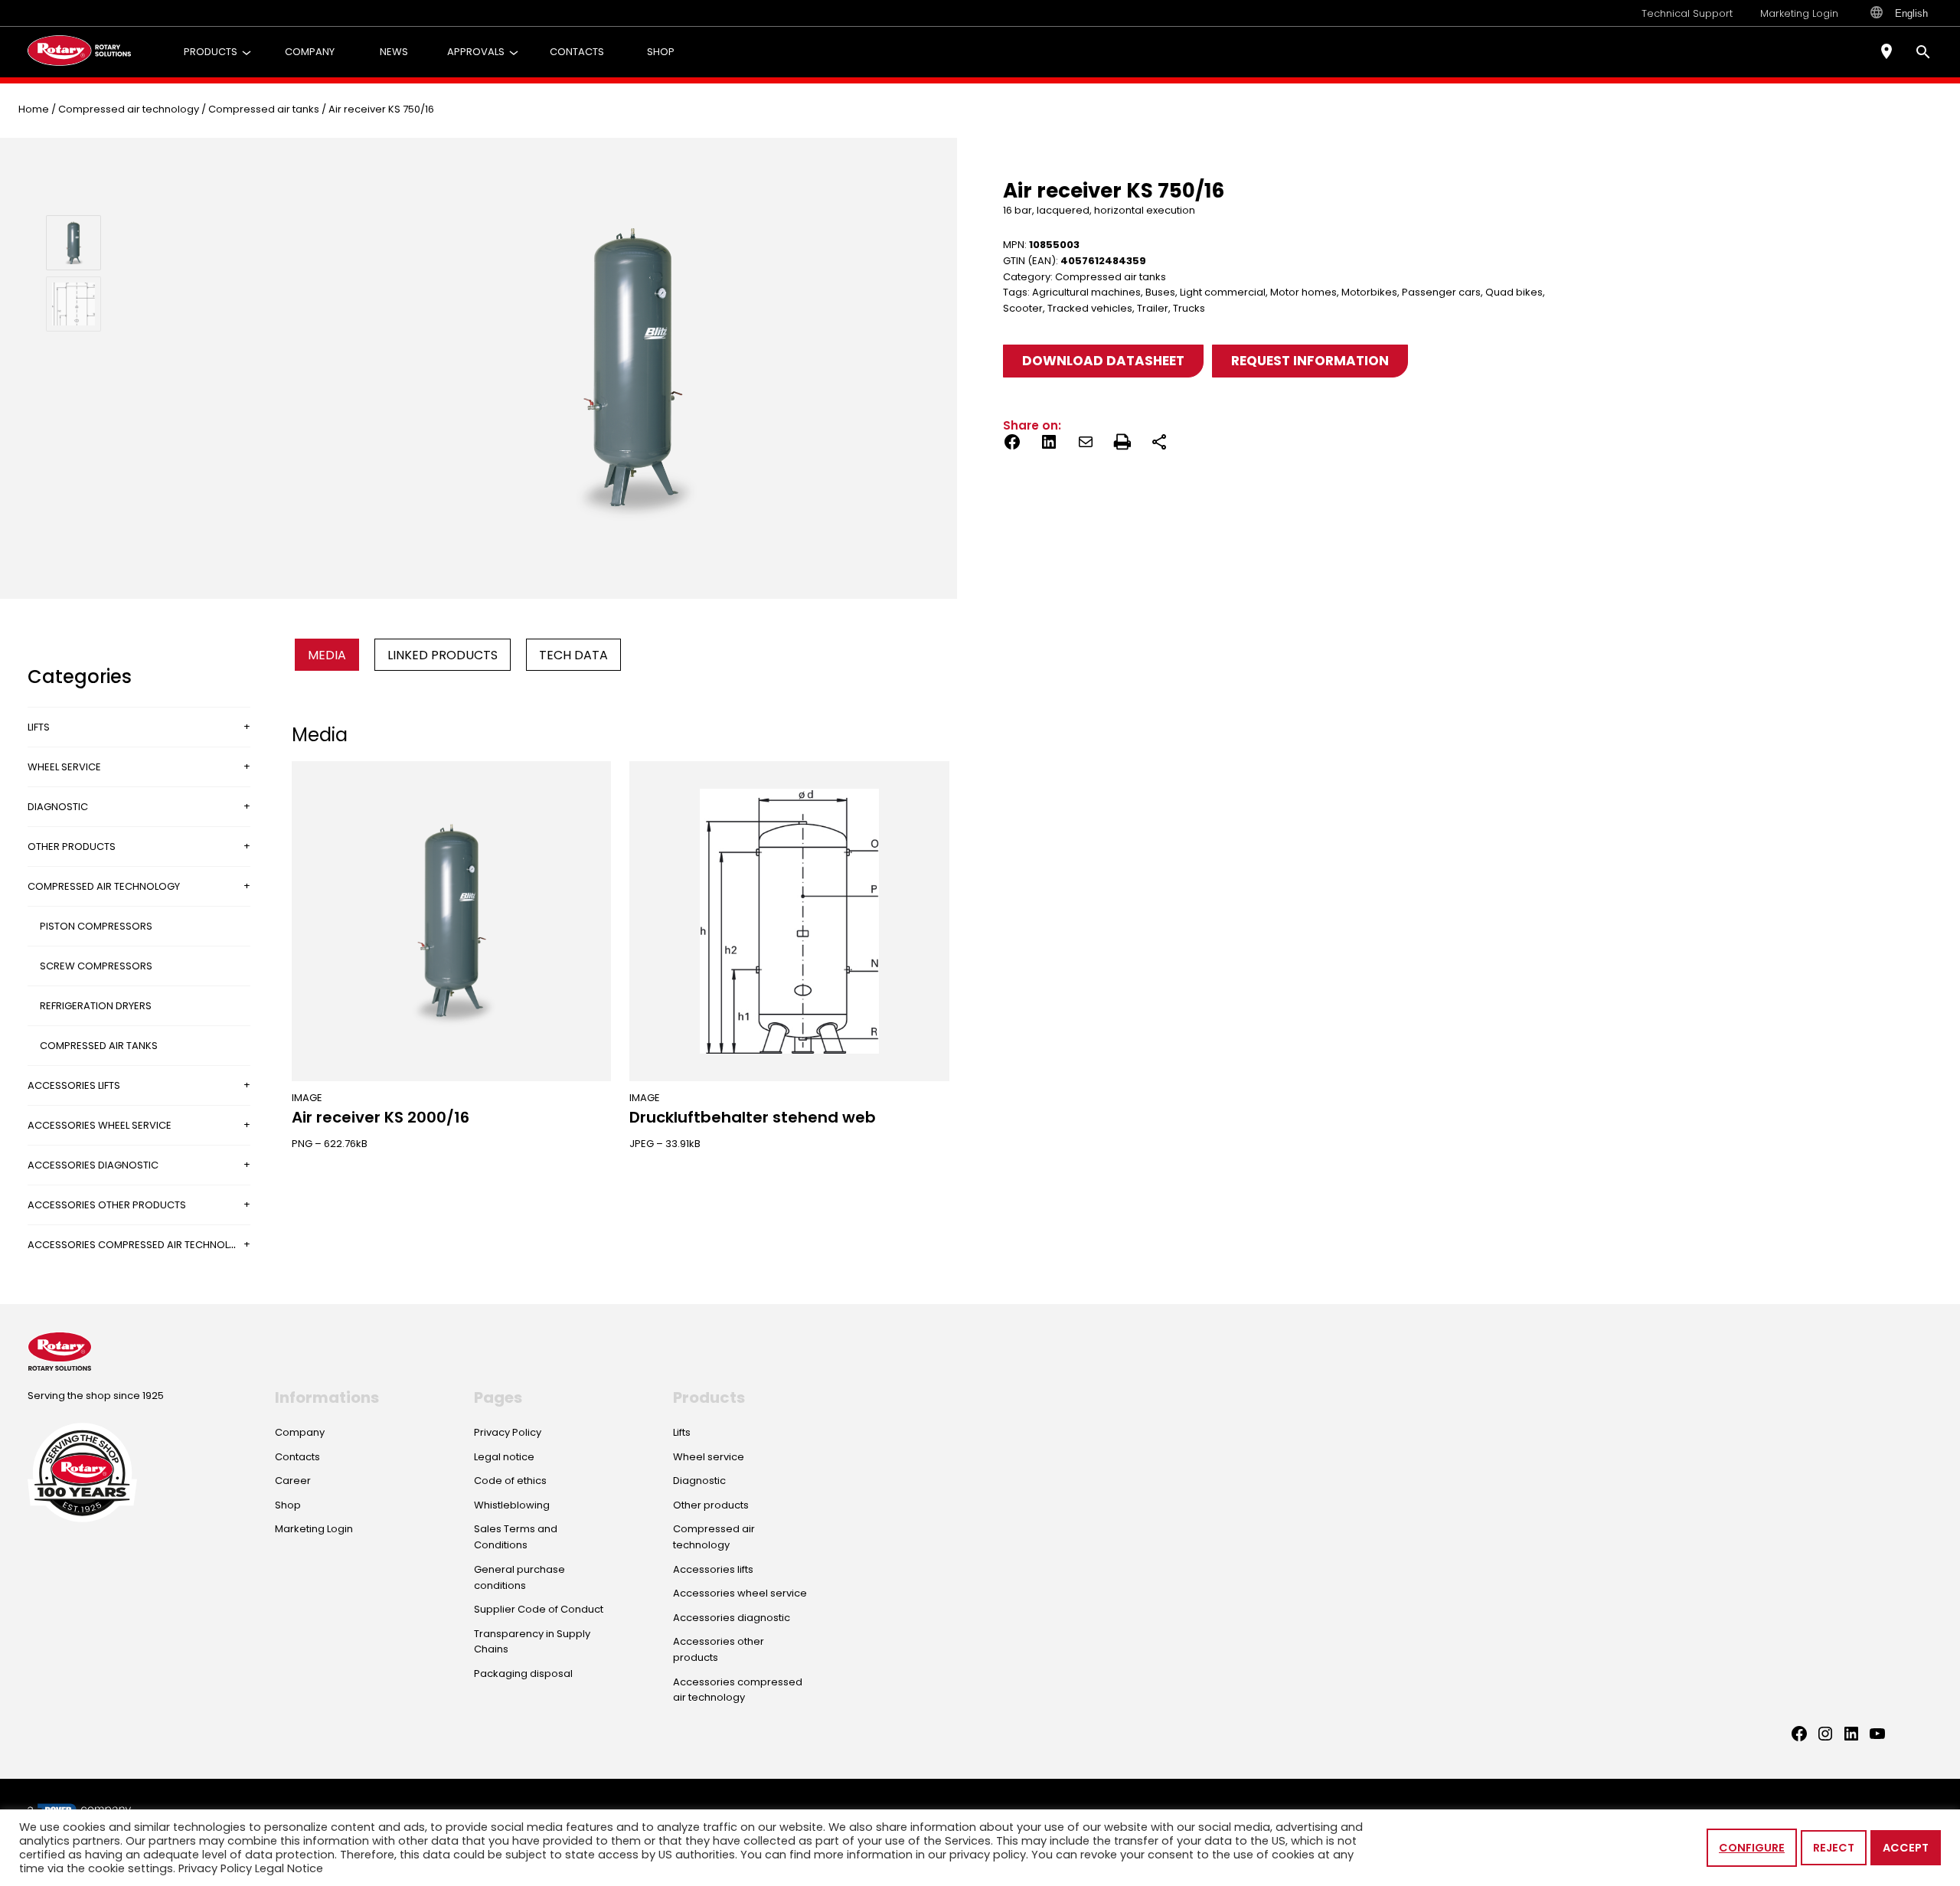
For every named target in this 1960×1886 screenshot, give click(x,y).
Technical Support (1687, 13)
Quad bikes (1514, 292)
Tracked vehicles (1090, 308)
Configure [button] (1752, 1848)
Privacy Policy (215, 1868)
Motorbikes (1369, 292)
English (1911, 13)
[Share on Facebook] (1012, 445)
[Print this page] (1122, 445)
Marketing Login (1799, 13)
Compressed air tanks (264, 109)
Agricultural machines (1086, 292)
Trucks (1189, 308)
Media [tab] (327, 655)
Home (34, 109)
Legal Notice (289, 1868)
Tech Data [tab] (573, 655)
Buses (1160, 292)
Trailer (1153, 308)
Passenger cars (1441, 292)
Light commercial (1223, 292)
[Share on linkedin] (1049, 445)
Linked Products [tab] (443, 655)
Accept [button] (1906, 1848)
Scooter (1023, 308)
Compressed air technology (129, 109)
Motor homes (1303, 292)
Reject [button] (1834, 1848)
